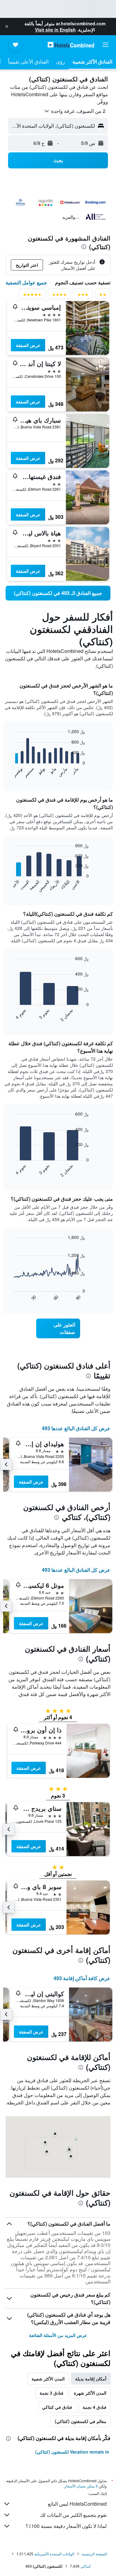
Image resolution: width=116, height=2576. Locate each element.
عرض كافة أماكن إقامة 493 (82, 1978)
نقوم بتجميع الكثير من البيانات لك (73, 2515)
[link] (58, 593)
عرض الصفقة (28, 345)
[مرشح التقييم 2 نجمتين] (103, 296)
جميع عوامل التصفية (26, 282)
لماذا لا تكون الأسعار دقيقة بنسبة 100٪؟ (66, 2526)
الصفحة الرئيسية (94, 2554)
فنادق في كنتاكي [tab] (57, 2407)
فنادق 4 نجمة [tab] (95, 2407)
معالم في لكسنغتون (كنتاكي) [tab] (81, 2421)
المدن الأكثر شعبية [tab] (48, 2379)
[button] (7, 27)
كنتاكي (86, 2566)
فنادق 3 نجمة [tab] (52, 2393)
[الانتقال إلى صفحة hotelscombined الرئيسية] (71, 45)
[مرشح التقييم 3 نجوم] (83, 296)
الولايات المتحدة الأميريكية (54, 2554)
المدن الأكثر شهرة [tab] (90, 2393)
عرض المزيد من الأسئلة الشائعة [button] (58, 2335)
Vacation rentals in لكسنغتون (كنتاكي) (72, 2452)
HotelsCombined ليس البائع (77, 2504)
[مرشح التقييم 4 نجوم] (59, 296)
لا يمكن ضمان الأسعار (81, 2486)
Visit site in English (55, 30)
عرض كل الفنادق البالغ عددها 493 (76, 1428)
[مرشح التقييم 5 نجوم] (32, 296)
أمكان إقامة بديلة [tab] (91, 2379)
